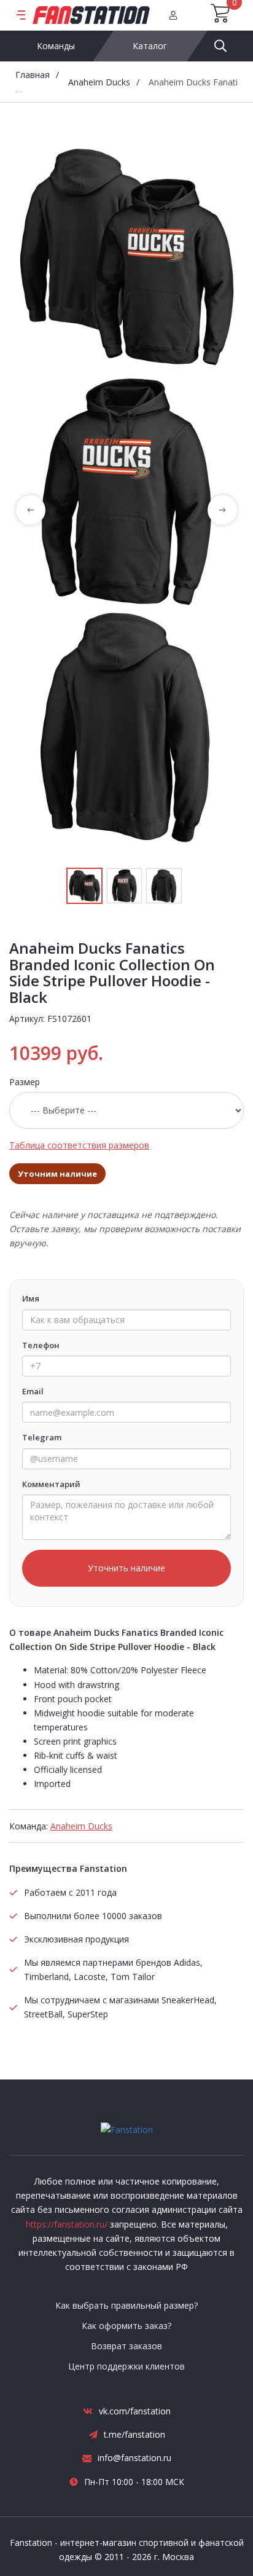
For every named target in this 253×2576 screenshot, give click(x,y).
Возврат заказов (126, 2346)
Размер (25, 1082)
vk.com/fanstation (135, 2411)
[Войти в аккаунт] (173, 15)
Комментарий (51, 1484)
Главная (33, 75)
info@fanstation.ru (134, 2458)
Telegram (42, 1437)
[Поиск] (220, 46)
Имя (31, 1298)
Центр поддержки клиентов (126, 2366)
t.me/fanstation (134, 2434)
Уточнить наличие (126, 1568)
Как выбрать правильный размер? (126, 2305)
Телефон (41, 1345)
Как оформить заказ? (126, 2326)
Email (33, 1391)
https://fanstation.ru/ (67, 2224)
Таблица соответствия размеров (79, 1145)
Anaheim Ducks (99, 82)
